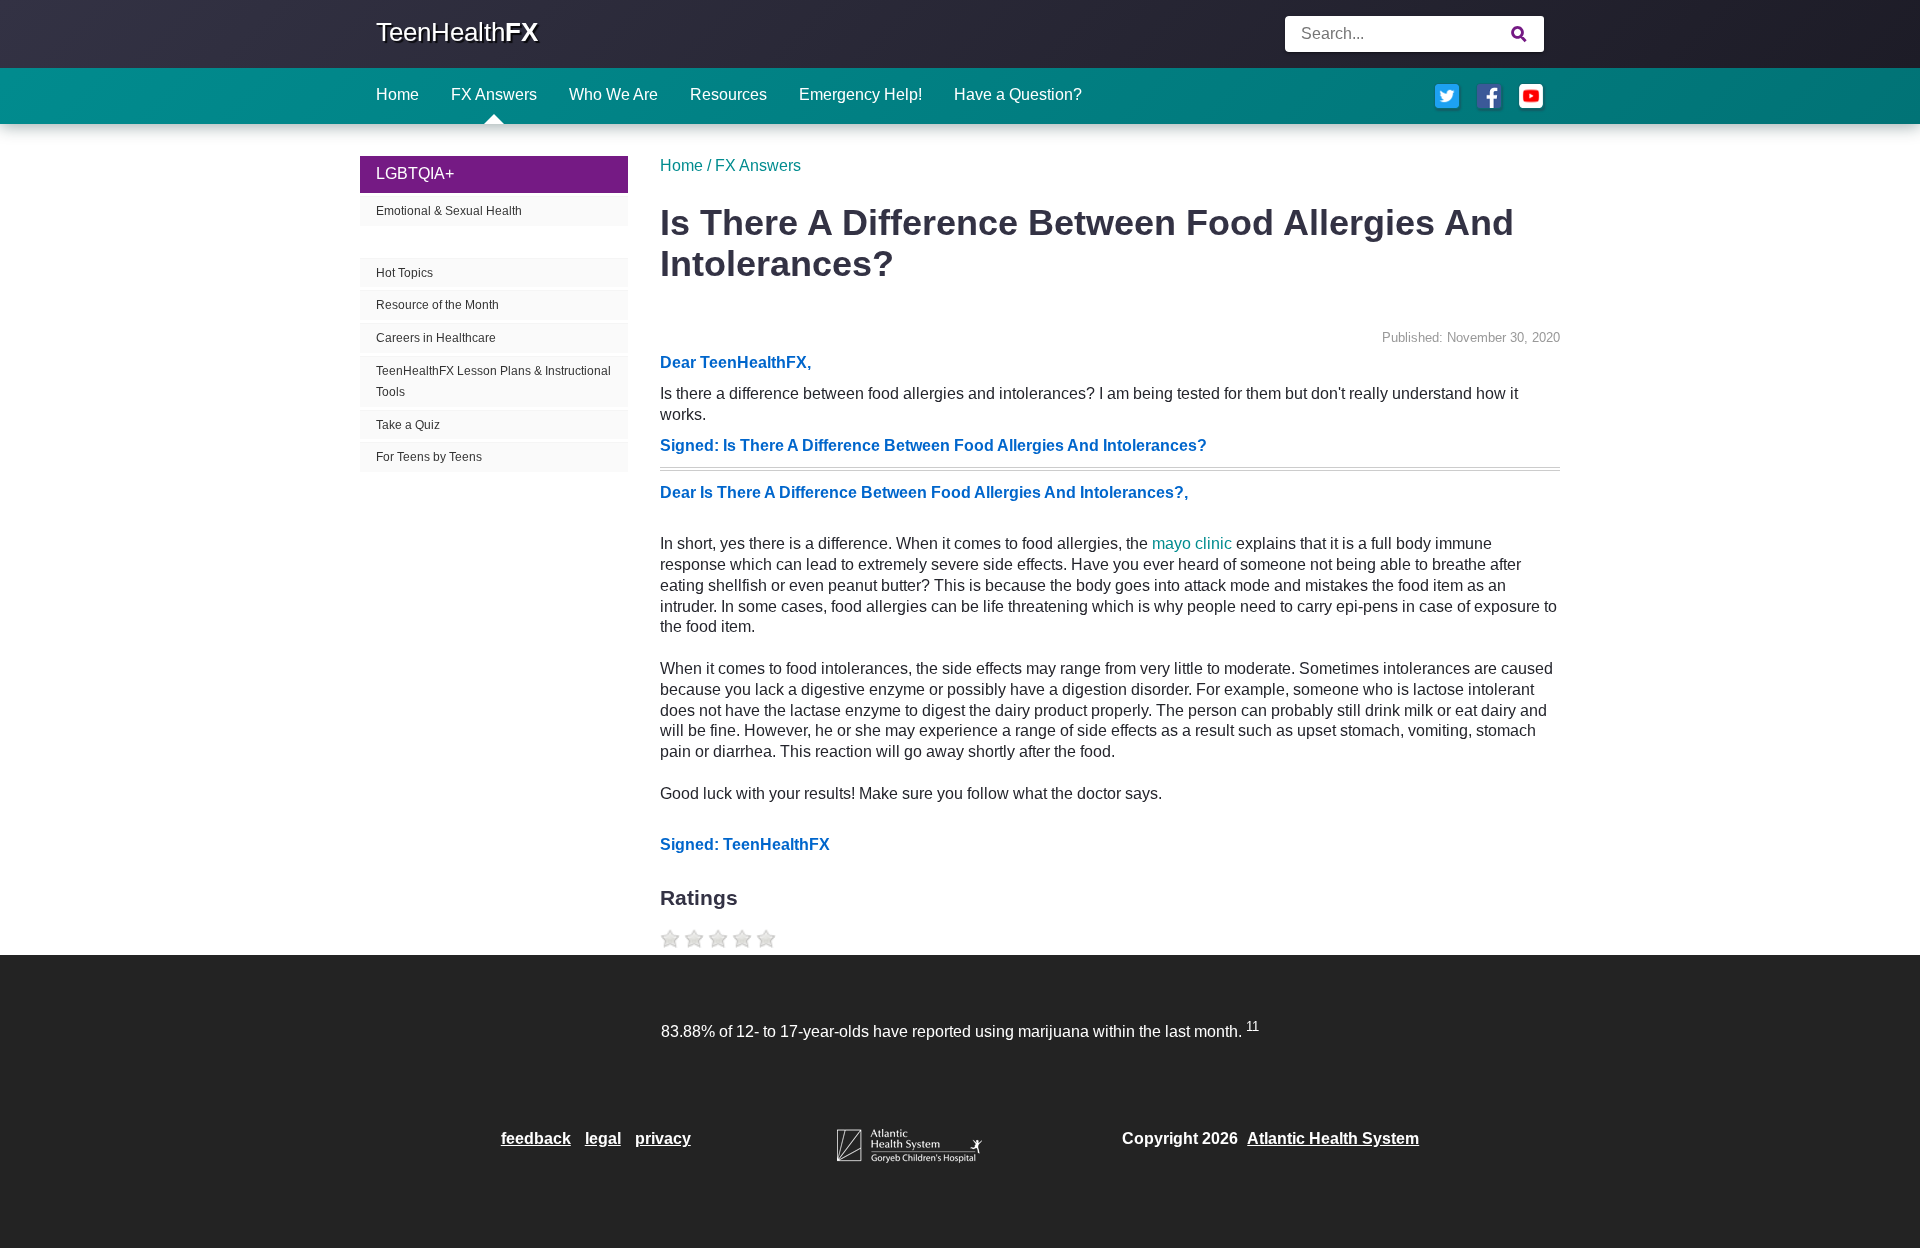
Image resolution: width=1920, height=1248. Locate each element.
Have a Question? (1018, 94)
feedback (536, 1138)
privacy (663, 1138)
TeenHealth (457, 32)
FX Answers (494, 94)
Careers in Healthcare (436, 338)
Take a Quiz (408, 425)
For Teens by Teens (429, 457)
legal (603, 1138)
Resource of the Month (437, 305)
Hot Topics (404, 273)
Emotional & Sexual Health (449, 211)
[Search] (1519, 34)
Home (397, 94)
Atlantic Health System (1333, 1138)
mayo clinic (1192, 543)
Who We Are (613, 94)
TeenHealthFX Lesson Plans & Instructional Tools (493, 381)
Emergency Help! (860, 94)
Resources (728, 94)
